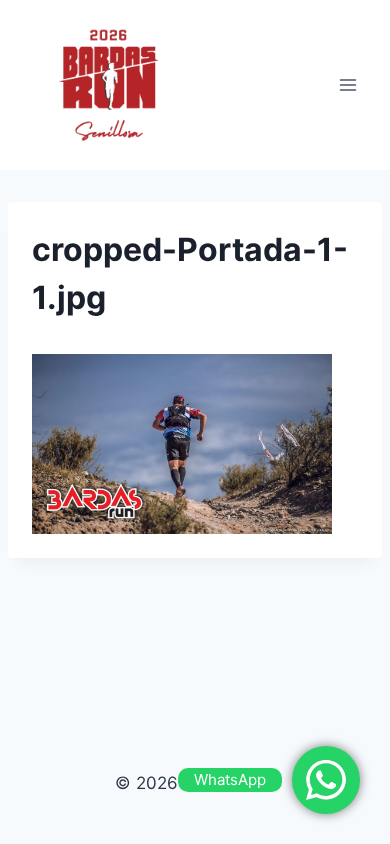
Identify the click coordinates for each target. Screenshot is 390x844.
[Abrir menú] (347, 84)
